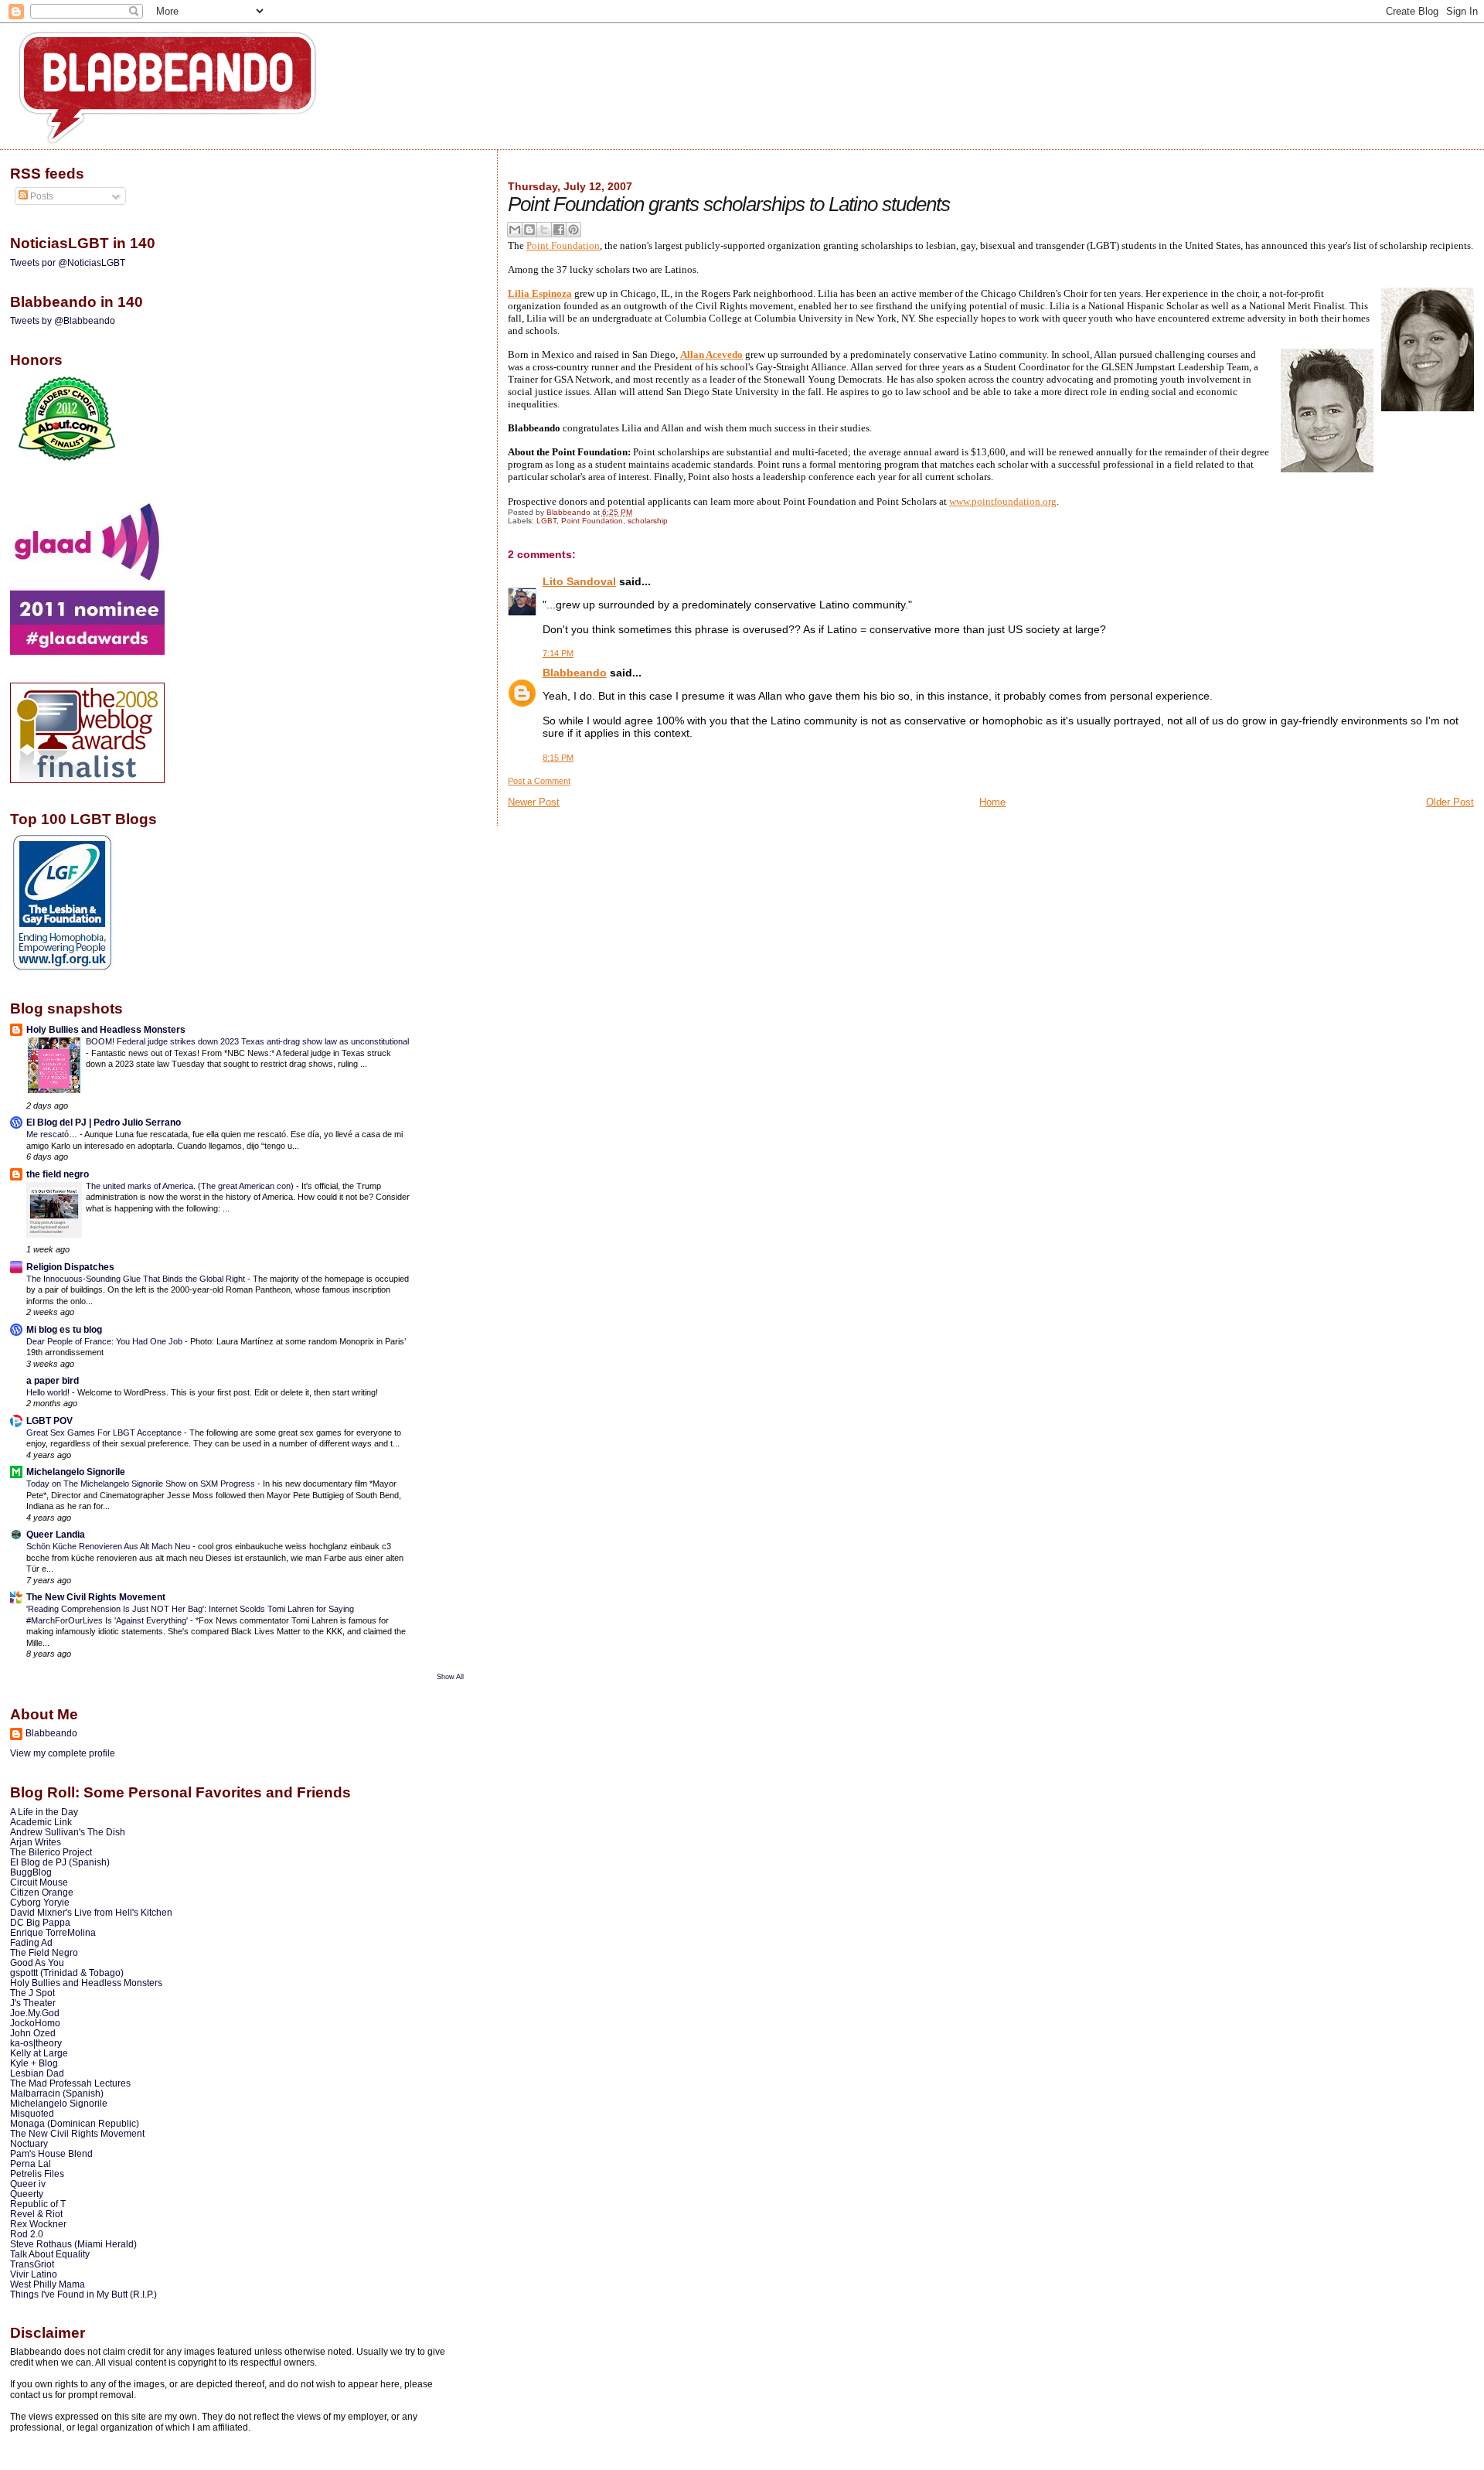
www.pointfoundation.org (1003, 501)
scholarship (648, 521)
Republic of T (38, 2204)
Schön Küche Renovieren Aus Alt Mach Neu (109, 1546)
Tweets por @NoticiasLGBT (68, 263)
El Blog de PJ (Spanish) (60, 1862)
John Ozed (33, 2033)
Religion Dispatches (70, 1267)
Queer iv (28, 2184)
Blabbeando (575, 673)
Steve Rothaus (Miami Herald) (73, 2244)
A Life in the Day (44, 1812)
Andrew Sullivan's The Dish (68, 1832)
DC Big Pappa (40, 1922)
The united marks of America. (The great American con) (191, 1186)
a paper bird (53, 1380)
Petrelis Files (37, 2174)
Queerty (27, 2194)
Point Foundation (563, 245)
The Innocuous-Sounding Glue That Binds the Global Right (137, 1279)
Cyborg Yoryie (40, 1902)
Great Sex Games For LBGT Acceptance (105, 1433)
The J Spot (32, 1993)
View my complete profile (63, 1753)
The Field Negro (44, 1952)
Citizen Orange (42, 1892)
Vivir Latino (34, 2274)
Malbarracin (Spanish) (57, 2093)
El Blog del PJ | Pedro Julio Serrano (104, 1122)
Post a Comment (539, 781)
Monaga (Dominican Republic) (75, 2123)
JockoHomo (35, 2023)
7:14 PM (558, 653)
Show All (450, 1677)
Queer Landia (56, 1534)
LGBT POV (49, 1421)
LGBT (546, 521)
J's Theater (33, 2003)
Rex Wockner (38, 2224)
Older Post (1450, 802)
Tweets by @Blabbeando (63, 321)
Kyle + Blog (34, 2063)
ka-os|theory (36, 2043)
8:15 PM (558, 758)
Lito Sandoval (579, 581)
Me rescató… (53, 1134)
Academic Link (41, 1822)
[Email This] (515, 230)
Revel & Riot (36, 2214)
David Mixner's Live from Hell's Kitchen (91, 1912)
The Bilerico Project (51, 1852)
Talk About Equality (50, 2254)
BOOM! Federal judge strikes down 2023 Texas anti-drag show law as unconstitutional (247, 1041)
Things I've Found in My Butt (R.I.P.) (83, 2294)
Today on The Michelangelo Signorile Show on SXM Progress (142, 1484)
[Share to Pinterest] (574, 230)
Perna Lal (31, 2163)
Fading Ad (31, 1942)
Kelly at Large (39, 2053)
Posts (41, 196)
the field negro (58, 1174)
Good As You (37, 1962)
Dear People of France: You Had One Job (106, 1341)
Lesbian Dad (37, 2073)
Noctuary (29, 2143)
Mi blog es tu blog (64, 1329)
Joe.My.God (35, 2013)
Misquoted (32, 2113)
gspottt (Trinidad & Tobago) (67, 1973)
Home (992, 802)
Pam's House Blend (51, 2153)
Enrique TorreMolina (53, 1932)
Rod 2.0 (27, 2234)
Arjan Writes (36, 1842)
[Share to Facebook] (559, 230)
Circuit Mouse (39, 1882)
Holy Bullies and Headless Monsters (106, 1029)
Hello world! (49, 1392)
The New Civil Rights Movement (96, 1597)
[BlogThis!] (529, 230)
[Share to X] (544, 230)
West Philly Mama (48, 2284)
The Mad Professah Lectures (70, 2083)
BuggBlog (31, 1872)
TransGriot (32, 2264)
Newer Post (534, 802)
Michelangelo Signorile (76, 1472)
